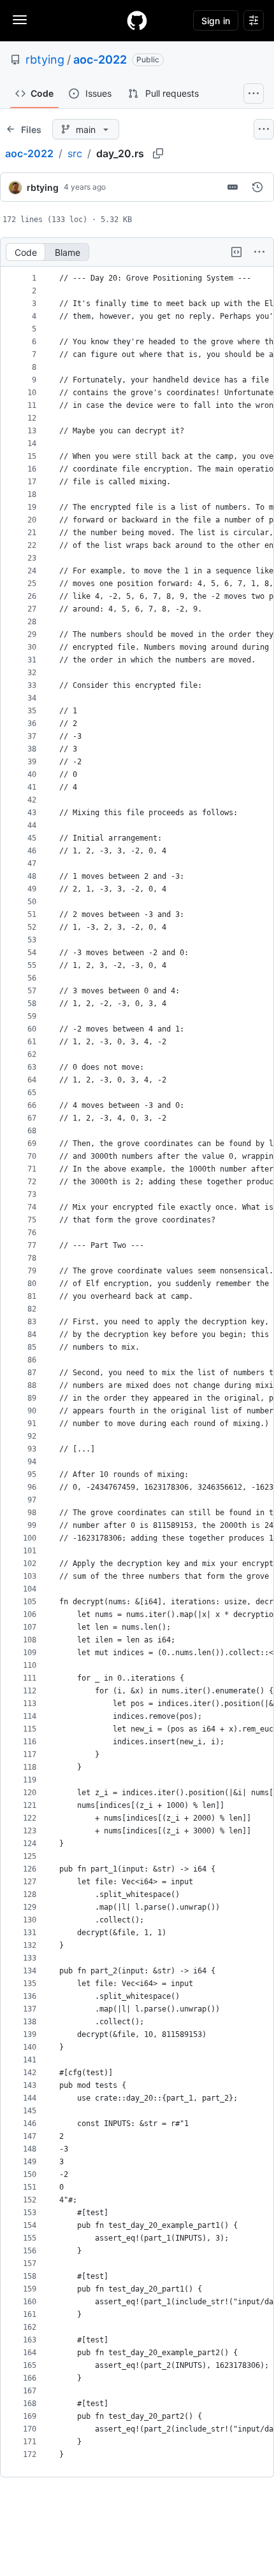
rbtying (45, 59)
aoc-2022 (100, 59)
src (75, 153)
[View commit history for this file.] (257, 187)
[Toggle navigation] (20, 20)
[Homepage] (137, 20)
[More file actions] (259, 252)
